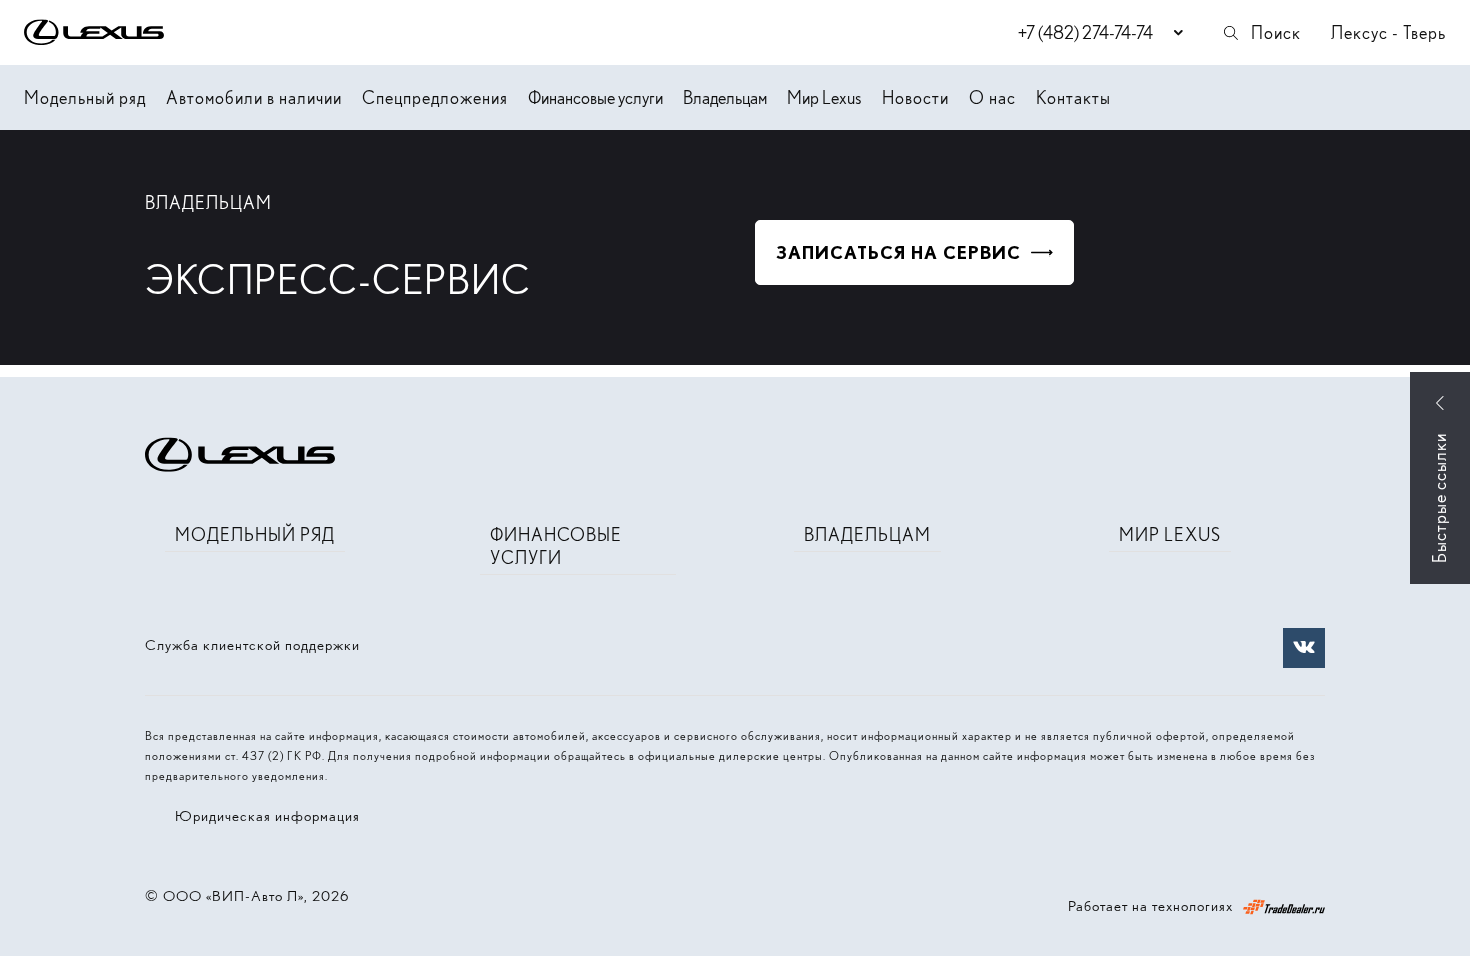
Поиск (1276, 32)
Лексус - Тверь (1388, 32)
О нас (992, 97)
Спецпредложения (435, 97)
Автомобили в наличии (254, 97)
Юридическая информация (267, 816)
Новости (915, 97)
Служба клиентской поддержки (252, 645)
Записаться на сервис (898, 252)
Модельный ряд (85, 97)
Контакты (1073, 97)
